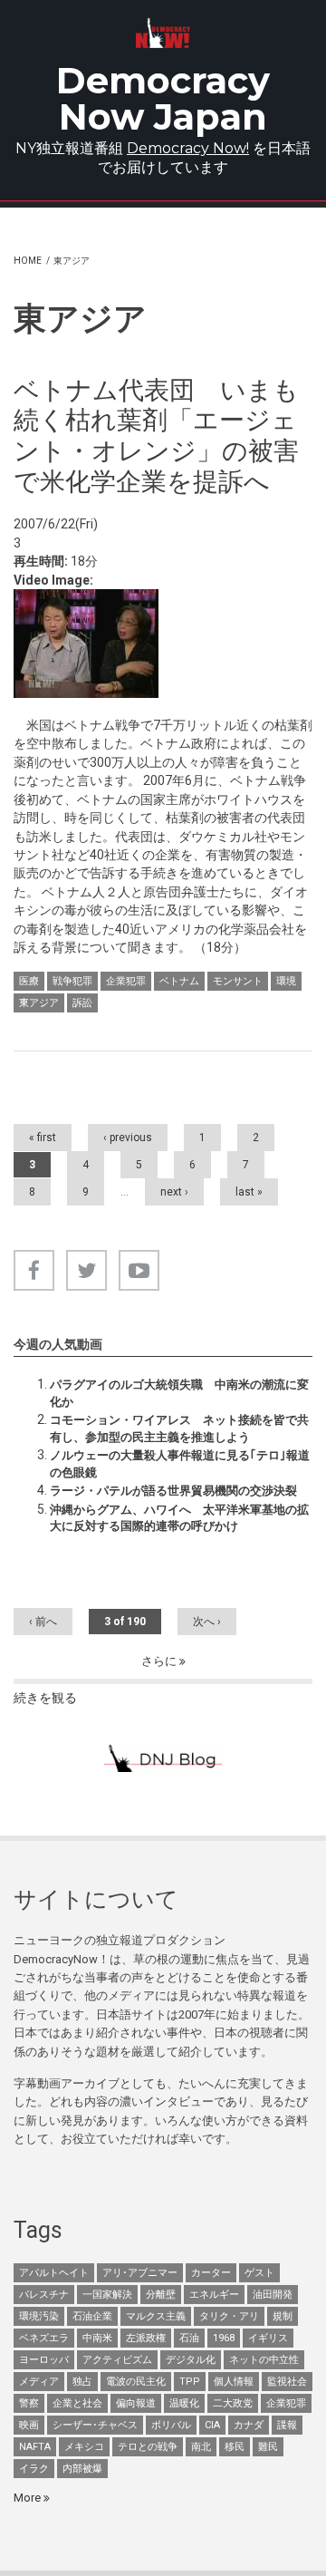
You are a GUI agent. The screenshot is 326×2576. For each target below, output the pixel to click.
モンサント (238, 981)
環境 (286, 981)
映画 (29, 2425)
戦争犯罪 (72, 981)
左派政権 (146, 2338)
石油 (189, 2338)
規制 (283, 2316)
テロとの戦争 (148, 2447)
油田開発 (273, 2295)
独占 (82, 2382)
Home (28, 261)
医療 (29, 981)
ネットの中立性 (264, 2360)
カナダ (249, 2425)
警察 (29, 2403)
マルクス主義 (156, 2316)
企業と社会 (77, 2403)
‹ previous (128, 1138)
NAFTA (35, 2447)
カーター (211, 2273)
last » (249, 1192)
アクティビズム (117, 2360)
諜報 (287, 2425)
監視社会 (287, 2382)
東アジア (39, 1003)
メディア (39, 2382)
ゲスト (259, 2273)
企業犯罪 (126, 981)
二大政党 (233, 2403)
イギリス (268, 2338)
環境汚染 (39, 2316)
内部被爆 (82, 2469)
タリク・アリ (229, 2316)
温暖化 (184, 2403)
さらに (160, 1661)
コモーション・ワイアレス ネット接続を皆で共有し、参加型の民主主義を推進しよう (179, 1428)
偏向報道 (136, 2403)
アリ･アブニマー (140, 2273)
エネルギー (214, 2295)
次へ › (207, 1622)
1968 (224, 2338)
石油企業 (92, 2316)
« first (43, 1138)
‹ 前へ (43, 1622)
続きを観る (45, 1698)
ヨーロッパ (44, 2360)
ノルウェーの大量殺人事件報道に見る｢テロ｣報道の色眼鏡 (180, 1463)
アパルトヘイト (54, 2273)
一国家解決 (107, 2295)
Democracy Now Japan (163, 98)
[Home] (163, 33)
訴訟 (82, 1003)
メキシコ (84, 2447)
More (29, 2498)
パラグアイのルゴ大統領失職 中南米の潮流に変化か (179, 1393)
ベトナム (179, 981)
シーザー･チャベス (95, 2425)
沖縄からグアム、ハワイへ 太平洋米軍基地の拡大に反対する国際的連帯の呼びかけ (179, 1518)
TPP (190, 2382)
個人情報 (234, 2382)
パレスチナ (44, 2295)
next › (174, 1192)
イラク (34, 2469)
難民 (268, 2447)
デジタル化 (191, 2360)
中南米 (97, 2338)
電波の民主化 (136, 2382)
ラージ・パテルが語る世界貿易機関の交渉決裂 (173, 1491)
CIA (212, 2425)
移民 (235, 2447)
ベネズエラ (44, 2338)
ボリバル (171, 2425)
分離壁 (161, 2295)
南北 (201, 2447)
